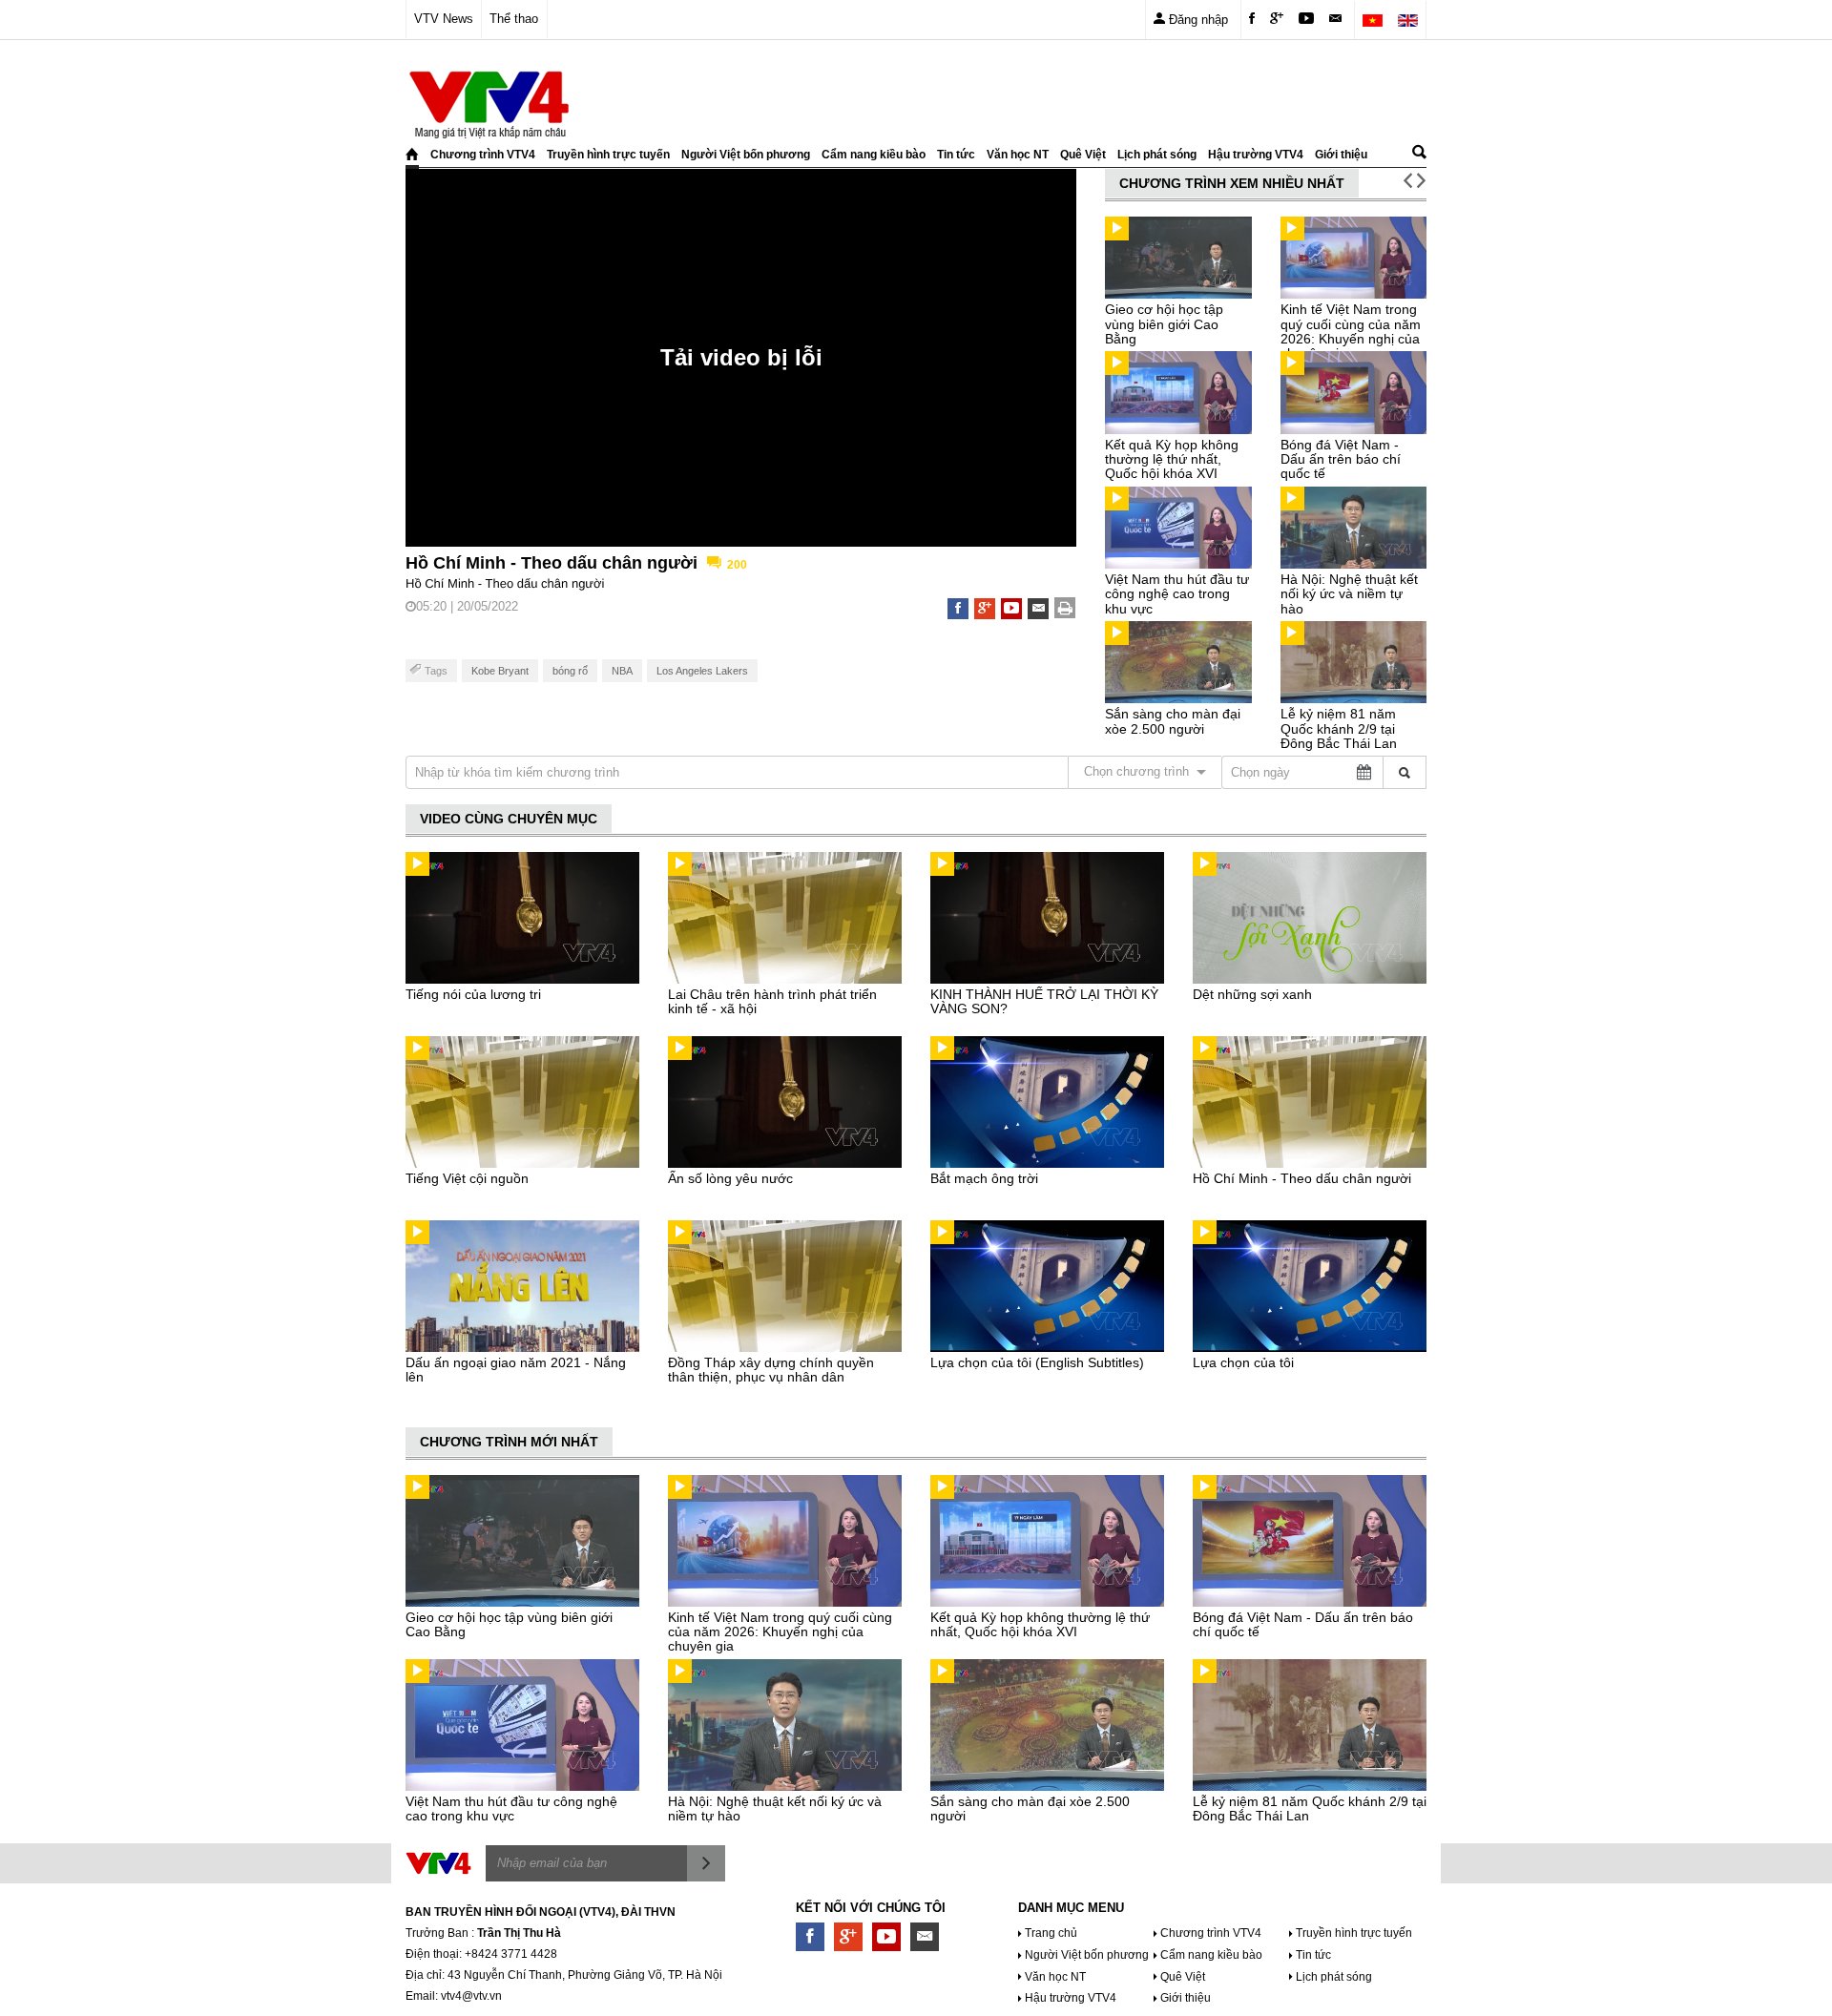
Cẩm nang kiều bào (874, 155)
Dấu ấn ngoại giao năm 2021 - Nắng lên (516, 1370)
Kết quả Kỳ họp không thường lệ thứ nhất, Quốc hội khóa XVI (1172, 459)
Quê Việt (1083, 155)
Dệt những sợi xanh (1252, 994)
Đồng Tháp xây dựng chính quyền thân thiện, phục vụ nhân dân (771, 1370)
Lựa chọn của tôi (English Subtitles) (1037, 1362)
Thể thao (514, 19)
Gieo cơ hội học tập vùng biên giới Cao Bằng (1164, 324)
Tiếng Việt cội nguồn (467, 1178)
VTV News (444, 19)
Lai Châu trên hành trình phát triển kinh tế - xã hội (772, 1001)
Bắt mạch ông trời (984, 1178)
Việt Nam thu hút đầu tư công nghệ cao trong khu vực (1177, 594)
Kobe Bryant (500, 671)
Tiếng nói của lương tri (473, 994)
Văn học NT (1018, 155)
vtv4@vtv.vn (471, 1996)
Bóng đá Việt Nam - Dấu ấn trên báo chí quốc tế (1341, 459)
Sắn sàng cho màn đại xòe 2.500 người (1173, 721)
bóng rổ (570, 671)
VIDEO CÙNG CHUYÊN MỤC (509, 819)
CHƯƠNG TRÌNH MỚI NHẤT (509, 1442)
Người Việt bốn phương (746, 155)
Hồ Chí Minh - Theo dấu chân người (1302, 1178)
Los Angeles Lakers (702, 671)
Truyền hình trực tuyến (608, 155)
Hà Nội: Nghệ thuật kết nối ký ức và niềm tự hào (1349, 594)
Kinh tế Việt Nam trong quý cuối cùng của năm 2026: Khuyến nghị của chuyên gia (1351, 331)
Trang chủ (1051, 1933)
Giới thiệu (1341, 155)
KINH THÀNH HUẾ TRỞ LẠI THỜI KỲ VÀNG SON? (1044, 1001)
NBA (622, 671)
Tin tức (956, 155)
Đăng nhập (1197, 20)
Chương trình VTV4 (483, 155)
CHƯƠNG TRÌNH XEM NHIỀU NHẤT (1232, 183)
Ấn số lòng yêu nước (730, 1178)
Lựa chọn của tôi (1243, 1362)
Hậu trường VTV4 (1256, 155)
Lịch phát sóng (1157, 155)
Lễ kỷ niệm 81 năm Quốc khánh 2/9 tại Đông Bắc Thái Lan (1339, 728)
